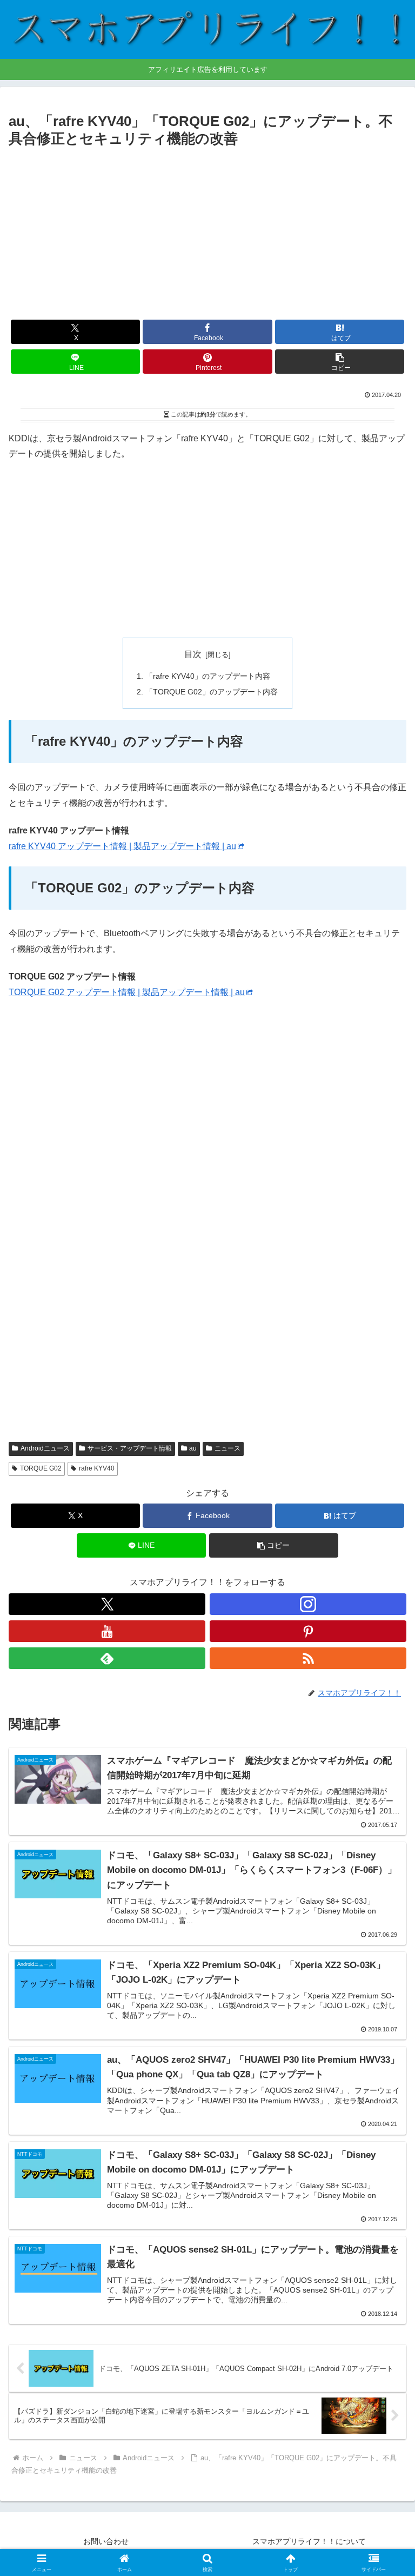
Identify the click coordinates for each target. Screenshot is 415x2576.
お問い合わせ (106, 2541)
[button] (340, 362)
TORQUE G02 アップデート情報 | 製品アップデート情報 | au (127, 992)
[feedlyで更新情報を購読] (107, 1658)
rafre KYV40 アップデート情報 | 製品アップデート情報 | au (122, 846)
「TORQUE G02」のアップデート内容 (212, 692)
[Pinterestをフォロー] (308, 1631)
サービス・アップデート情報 (130, 1448)
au (193, 1448)
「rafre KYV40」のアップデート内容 (208, 676)
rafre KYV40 (97, 1468)
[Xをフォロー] (107, 1604)
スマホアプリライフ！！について (309, 2541)
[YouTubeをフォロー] (107, 1631)
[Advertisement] (207, 232)
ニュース (227, 1448)
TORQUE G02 (41, 1468)
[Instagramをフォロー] (308, 1604)
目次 (193, 654)
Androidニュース (45, 1448)
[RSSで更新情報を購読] (308, 1658)
